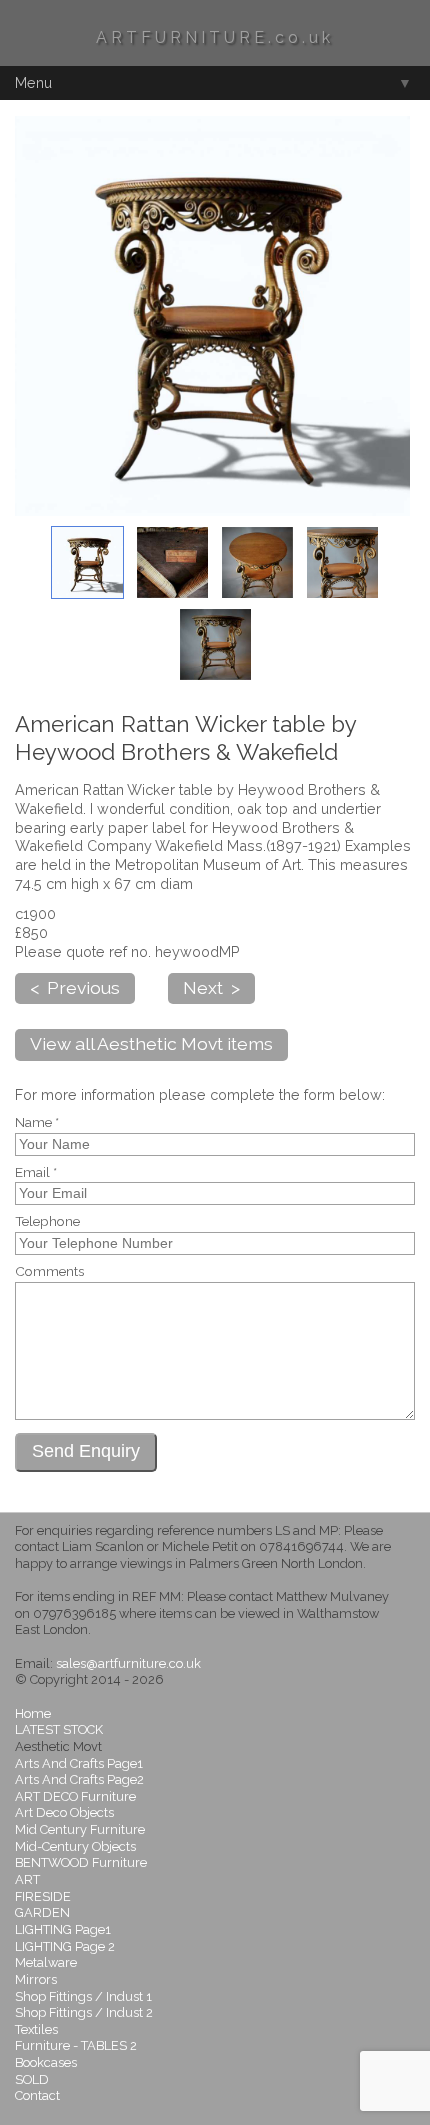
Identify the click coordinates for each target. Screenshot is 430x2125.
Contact (37, 2095)
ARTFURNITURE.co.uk (215, 37)
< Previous (75, 987)
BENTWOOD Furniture (81, 1862)
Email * (36, 1173)
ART (27, 1879)
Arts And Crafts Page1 (79, 1763)
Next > (211, 987)
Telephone (47, 1222)
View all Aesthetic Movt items (151, 1043)
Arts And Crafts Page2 (79, 1779)
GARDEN (42, 1912)
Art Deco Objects (64, 1812)
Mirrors (36, 1979)
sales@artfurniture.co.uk (128, 1663)
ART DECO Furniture (75, 1796)
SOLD (32, 2079)
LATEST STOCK (59, 1729)
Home (33, 1713)
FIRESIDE (43, 1896)
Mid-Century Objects (75, 1846)
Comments (49, 1272)
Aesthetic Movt (58, 1746)
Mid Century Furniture (80, 1829)
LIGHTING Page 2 (65, 1946)
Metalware (46, 1962)
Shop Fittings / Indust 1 (83, 1996)
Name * (37, 1123)
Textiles (36, 2029)
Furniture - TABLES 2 (76, 2045)
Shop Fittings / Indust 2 (84, 2012)
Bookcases (46, 2062)
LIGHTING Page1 (63, 1929)
